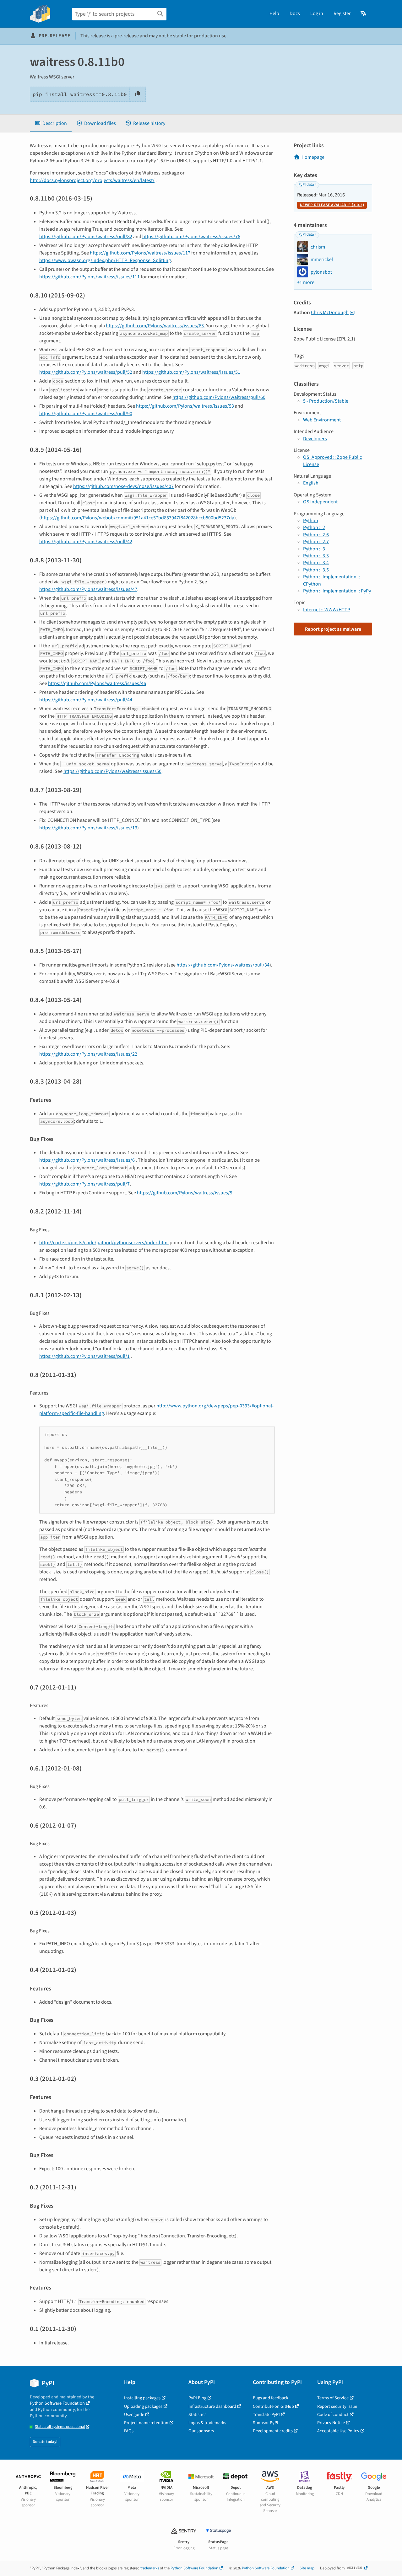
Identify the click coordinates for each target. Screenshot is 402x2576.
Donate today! (45, 2442)
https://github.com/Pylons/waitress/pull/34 (223, 965)
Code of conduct (333, 2415)
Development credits (273, 2431)
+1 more (306, 282)
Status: (60, 2427)
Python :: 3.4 (316, 563)
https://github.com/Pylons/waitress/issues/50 (112, 771)
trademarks (150, 2568)
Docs (295, 13)
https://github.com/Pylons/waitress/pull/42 (86, 542)
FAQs (129, 2431)
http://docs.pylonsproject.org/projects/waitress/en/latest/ (92, 180)
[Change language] (364, 13)
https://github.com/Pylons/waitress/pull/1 (84, 1356)
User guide (134, 2415)
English (311, 483)
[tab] (51, 123)
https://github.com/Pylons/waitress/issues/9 (185, 1193)
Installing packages (142, 2398)
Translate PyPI (266, 2415)
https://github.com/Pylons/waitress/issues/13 (88, 828)
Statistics (197, 2415)
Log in (317, 13)
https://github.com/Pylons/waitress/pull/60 (219, 397)
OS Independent (320, 502)
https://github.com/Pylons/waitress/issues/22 (88, 1054)
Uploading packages (143, 2406)
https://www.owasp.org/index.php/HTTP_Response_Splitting (105, 260)
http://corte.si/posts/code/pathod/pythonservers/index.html (104, 1243)
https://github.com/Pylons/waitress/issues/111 (90, 277)
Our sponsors (201, 2431)
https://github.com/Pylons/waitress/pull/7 (84, 1184)
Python (311, 521)
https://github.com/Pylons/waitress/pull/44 (86, 700)
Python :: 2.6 (316, 535)
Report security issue (337, 2406)
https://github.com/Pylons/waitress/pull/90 (86, 414)
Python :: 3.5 (316, 570)
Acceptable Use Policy (338, 2431)
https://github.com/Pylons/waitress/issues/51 (191, 372)
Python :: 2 (314, 528)
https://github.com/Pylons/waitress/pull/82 (86, 237)
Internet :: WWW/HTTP (327, 610)
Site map (307, 2568)
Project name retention (146, 2423)
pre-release (127, 36)
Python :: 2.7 (316, 542)
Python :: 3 (314, 549)
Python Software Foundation (57, 2403)
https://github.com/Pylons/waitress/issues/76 (191, 237)
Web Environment (322, 420)
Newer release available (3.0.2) (332, 205)
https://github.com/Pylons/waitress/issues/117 (140, 253)
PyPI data (306, 185)
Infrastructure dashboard (212, 2406)
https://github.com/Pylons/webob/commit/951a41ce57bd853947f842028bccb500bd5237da (138, 518)
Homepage (313, 157)
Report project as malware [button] (333, 629)
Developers (315, 439)
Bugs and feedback (271, 2398)
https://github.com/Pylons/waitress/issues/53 (185, 406)
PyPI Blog (197, 2398)
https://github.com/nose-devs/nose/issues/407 (123, 486)
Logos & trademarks (207, 2423)
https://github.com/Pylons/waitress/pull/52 (86, 372)
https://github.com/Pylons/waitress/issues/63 (155, 326)
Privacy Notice (331, 2423)
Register (342, 13)
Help (274, 13)
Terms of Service (333, 2398)
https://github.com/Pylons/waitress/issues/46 (97, 683)
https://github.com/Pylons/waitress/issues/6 (87, 1160)
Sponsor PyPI (266, 2423)
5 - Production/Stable (326, 401)
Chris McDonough (330, 313)
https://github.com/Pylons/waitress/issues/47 (88, 589)
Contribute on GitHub (273, 2406)
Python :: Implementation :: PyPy (337, 591)
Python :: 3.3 (316, 556)
